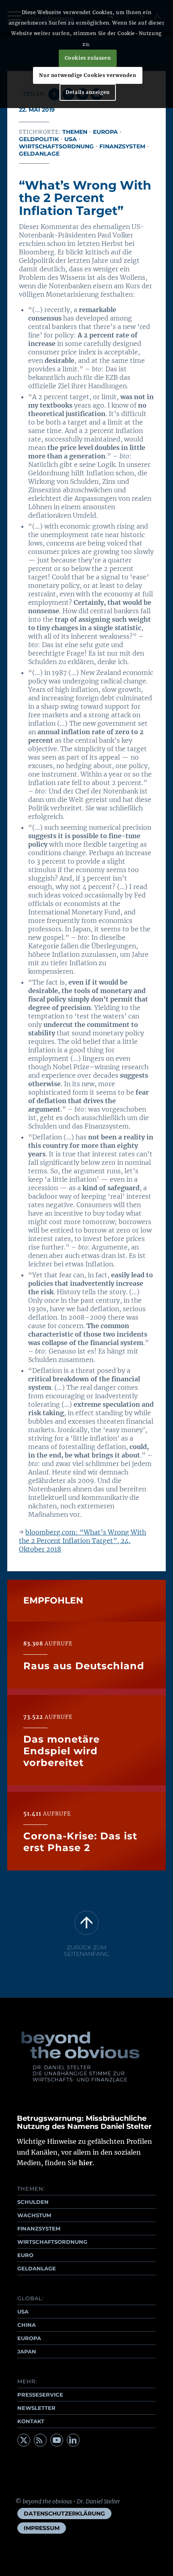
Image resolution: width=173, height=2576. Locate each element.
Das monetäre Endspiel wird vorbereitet (62, 1751)
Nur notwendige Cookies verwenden (88, 75)
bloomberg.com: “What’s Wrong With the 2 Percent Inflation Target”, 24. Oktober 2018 (82, 1541)
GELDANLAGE (37, 2268)
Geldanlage (39, 154)
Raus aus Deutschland (84, 1666)
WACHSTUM (34, 2215)
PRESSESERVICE (40, 2395)
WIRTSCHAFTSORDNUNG (52, 2242)
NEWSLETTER (36, 2408)
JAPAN (27, 2351)
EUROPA (29, 2338)
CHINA (27, 2325)
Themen (75, 132)
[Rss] (40, 2440)
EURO (25, 2255)
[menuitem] (64, 2514)
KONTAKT (31, 2421)
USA (71, 139)
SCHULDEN (33, 2202)
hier (86, 2163)
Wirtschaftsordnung (56, 146)
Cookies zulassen (88, 58)
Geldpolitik (39, 139)
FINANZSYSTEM (39, 2228)
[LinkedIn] (73, 2440)
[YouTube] (57, 2440)
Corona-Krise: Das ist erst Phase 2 (80, 1842)
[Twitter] (24, 2440)
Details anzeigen (88, 92)
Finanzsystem (122, 146)
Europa (105, 132)
